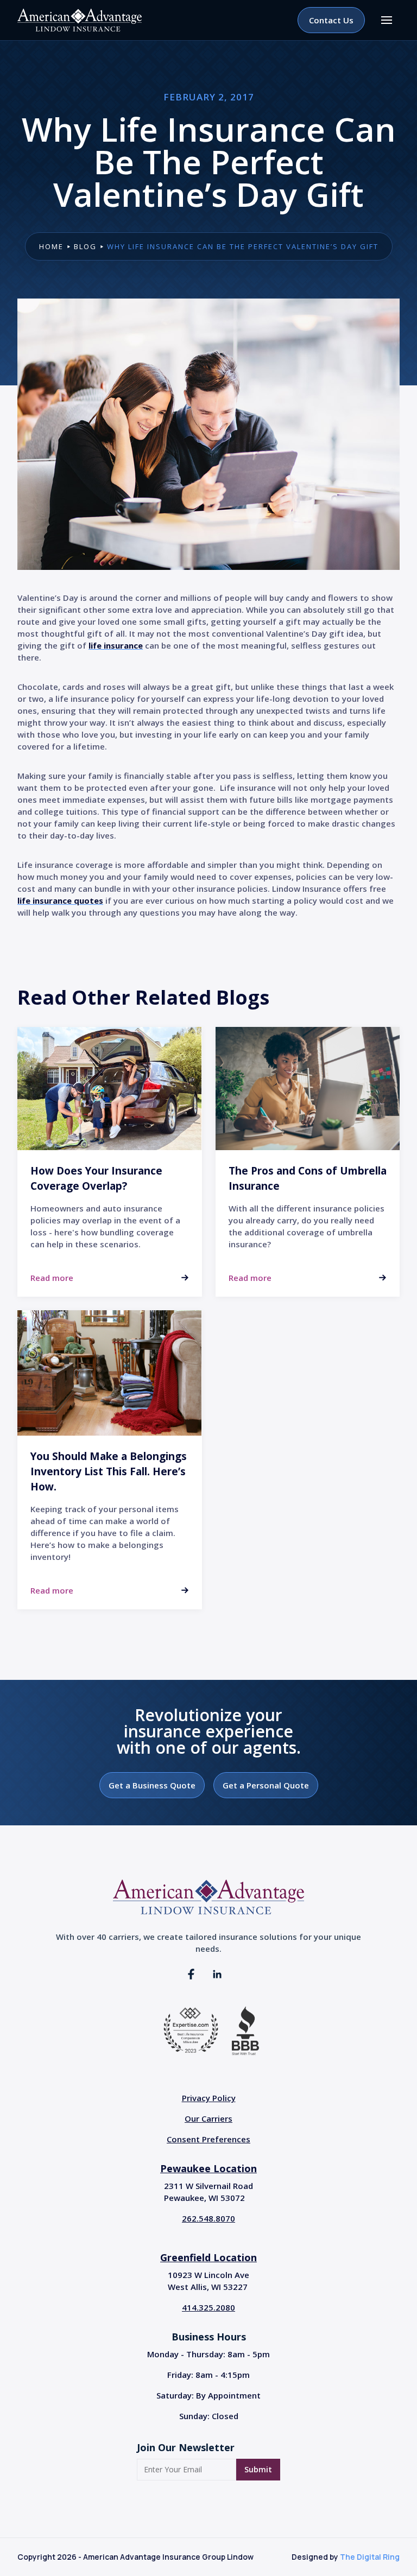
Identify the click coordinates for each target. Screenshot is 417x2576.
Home (51, 246)
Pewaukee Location (208, 2168)
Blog (85, 246)
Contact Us (331, 20)
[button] (387, 20)
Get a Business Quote (152, 1785)
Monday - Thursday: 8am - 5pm (208, 2354)
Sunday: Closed (209, 2416)
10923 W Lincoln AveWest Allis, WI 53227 (208, 2281)
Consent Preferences (208, 2139)
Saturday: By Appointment (208, 2395)
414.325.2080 (208, 2307)
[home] (80, 20)
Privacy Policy (209, 2098)
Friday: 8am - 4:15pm (208, 2375)
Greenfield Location (208, 2257)
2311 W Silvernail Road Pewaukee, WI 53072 (208, 2192)
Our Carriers (208, 2118)
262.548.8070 (208, 2218)
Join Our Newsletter (186, 2447)
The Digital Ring (370, 2557)
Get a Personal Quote (266, 1785)
